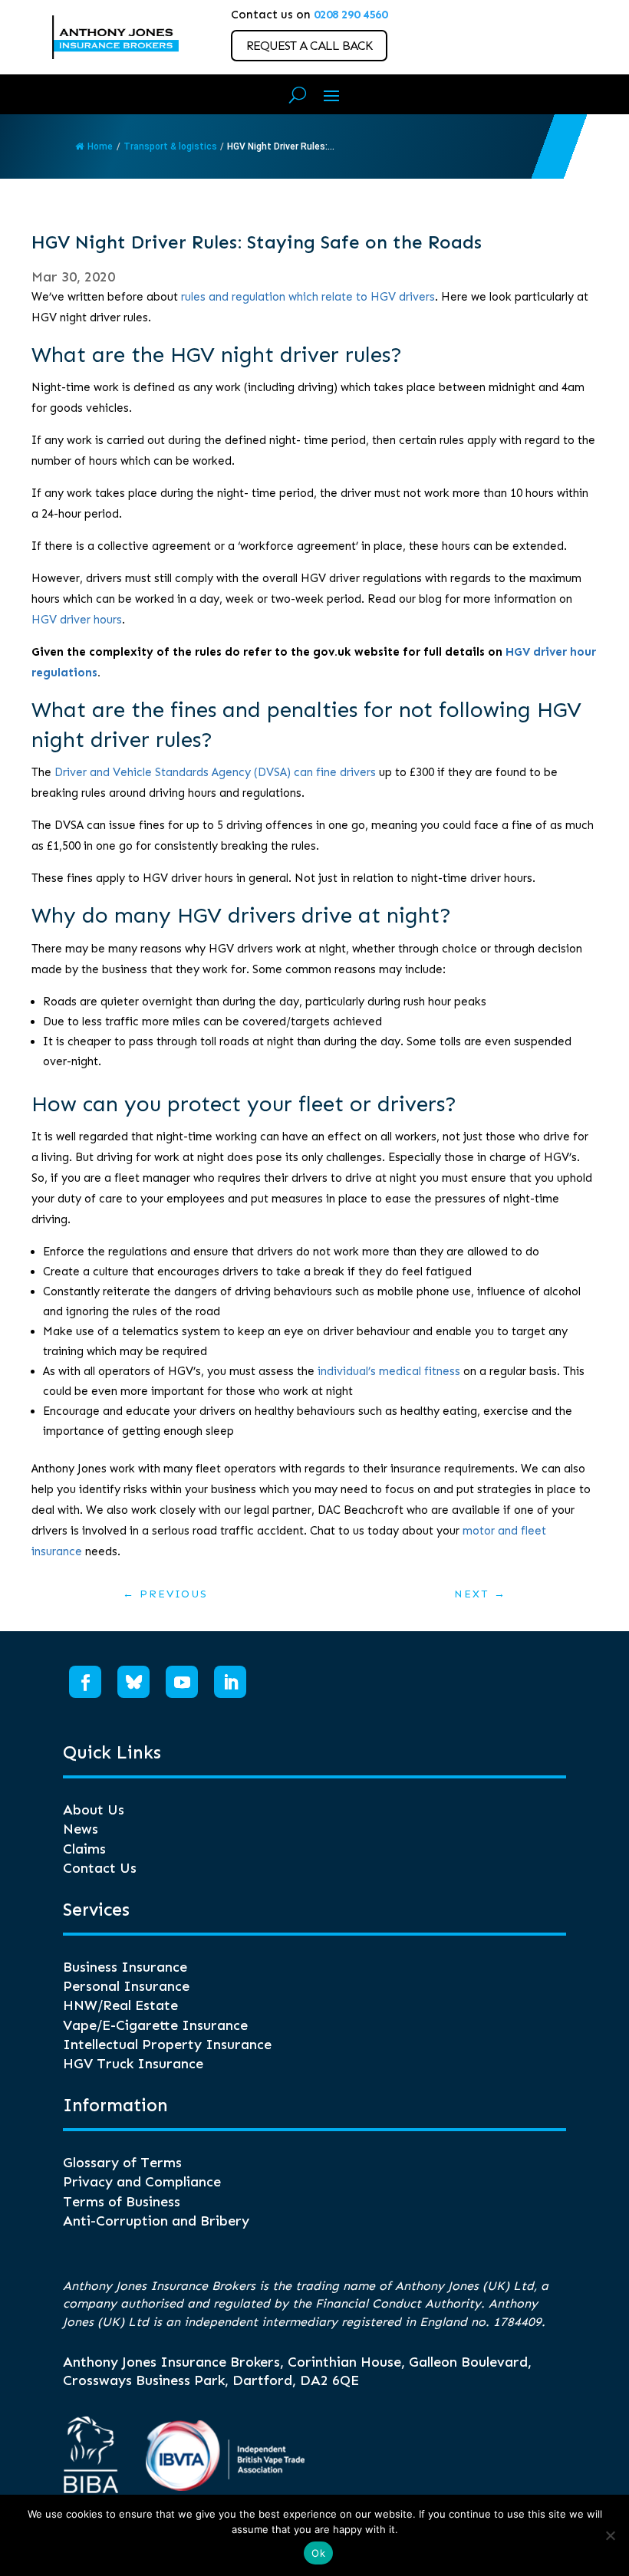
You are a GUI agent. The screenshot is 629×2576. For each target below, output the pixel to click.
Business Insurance (125, 1967)
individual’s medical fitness (389, 1371)
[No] (610, 2535)
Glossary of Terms (122, 2163)
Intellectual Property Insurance (167, 2045)
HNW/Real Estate (120, 2005)
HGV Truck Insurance (133, 2064)
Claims (84, 1849)
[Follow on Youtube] (182, 1682)
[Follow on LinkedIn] (230, 1682)
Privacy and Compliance (142, 2182)
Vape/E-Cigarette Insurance (155, 2025)
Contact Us (100, 1868)
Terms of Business (122, 2202)
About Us (94, 1810)
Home (100, 146)
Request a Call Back (309, 46)
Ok (318, 2553)
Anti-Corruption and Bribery (156, 2221)
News (81, 1829)
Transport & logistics (170, 146)
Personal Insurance (126, 1986)
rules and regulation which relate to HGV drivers (308, 297)
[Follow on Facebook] (85, 1682)
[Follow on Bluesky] (133, 1682)
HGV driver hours (77, 620)
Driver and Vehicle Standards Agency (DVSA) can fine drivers (215, 772)
